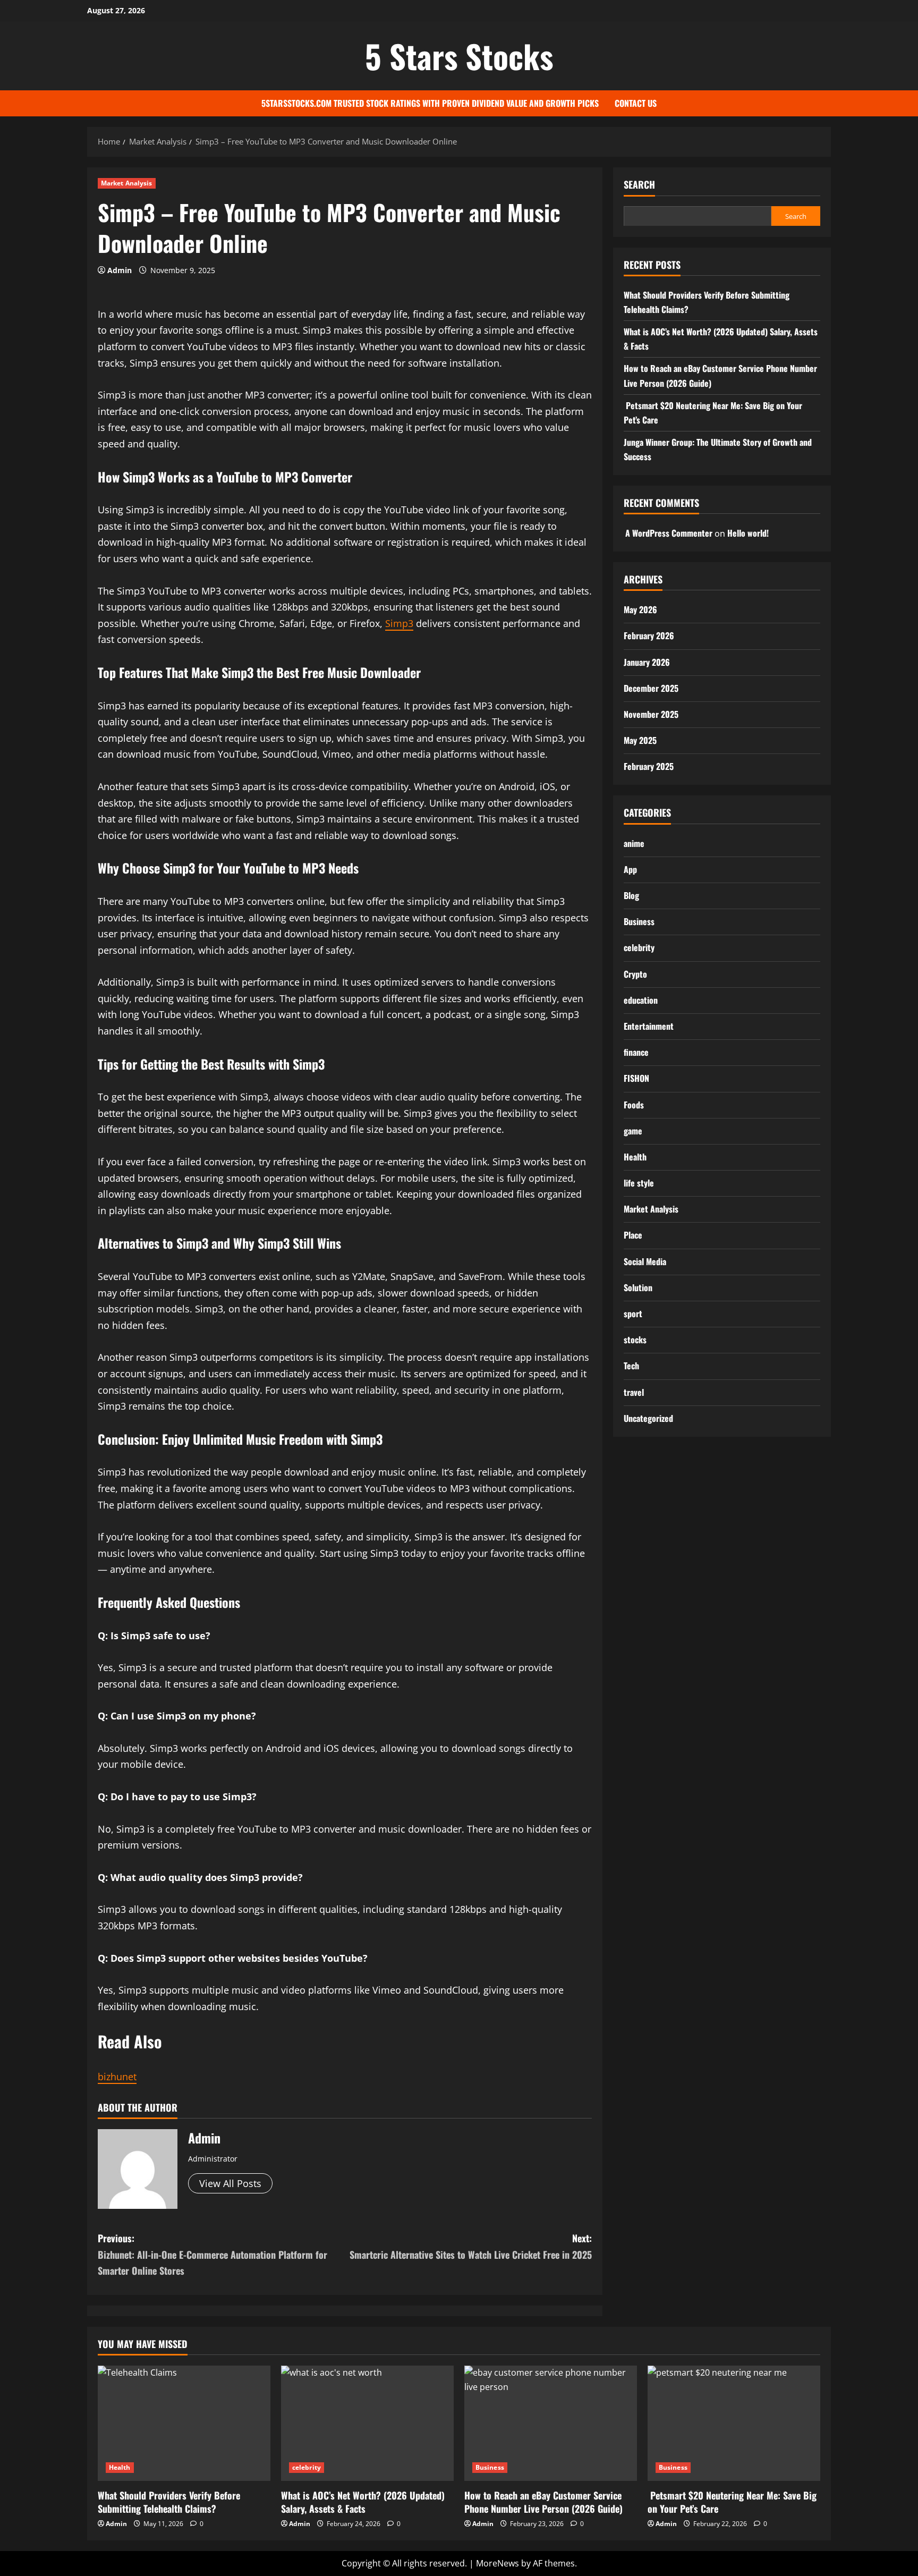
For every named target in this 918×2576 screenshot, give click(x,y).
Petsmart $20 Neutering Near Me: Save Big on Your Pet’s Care (732, 2502)
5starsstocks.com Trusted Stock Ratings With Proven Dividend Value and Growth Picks (430, 103)
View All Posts (230, 2183)
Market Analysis (127, 183)
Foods (634, 1104)
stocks (635, 1339)
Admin (120, 270)
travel (634, 1392)
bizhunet (117, 2077)
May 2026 (640, 609)
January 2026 (647, 662)
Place (633, 1235)
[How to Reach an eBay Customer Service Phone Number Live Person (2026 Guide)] (551, 2423)
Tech (631, 1366)
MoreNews (498, 2563)
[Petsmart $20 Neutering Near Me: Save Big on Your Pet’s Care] (734, 2423)
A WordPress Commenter (669, 532)
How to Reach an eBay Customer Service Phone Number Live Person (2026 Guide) (543, 2502)
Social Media (645, 1261)
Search (639, 185)
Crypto (635, 973)
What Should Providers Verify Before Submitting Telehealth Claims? (169, 2502)
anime (634, 843)
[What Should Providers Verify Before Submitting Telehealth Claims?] (184, 2423)
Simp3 (399, 623)
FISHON (636, 1078)
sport (633, 1313)
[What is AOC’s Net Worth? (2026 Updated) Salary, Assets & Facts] (367, 2423)
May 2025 (640, 740)
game (633, 1130)
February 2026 (649, 635)
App (630, 869)
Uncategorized (648, 1418)
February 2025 (649, 766)
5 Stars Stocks (459, 56)
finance (636, 1052)
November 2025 (651, 714)
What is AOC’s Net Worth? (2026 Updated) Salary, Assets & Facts (363, 2502)
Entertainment (649, 1026)
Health (635, 1156)
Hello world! (748, 532)
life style (639, 1182)
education (641, 999)
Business (639, 921)
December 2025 (651, 688)
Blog (631, 895)
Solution (638, 1287)
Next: (471, 2246)
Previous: (212, 2254)
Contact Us (636, 103)
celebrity (639, 947)
